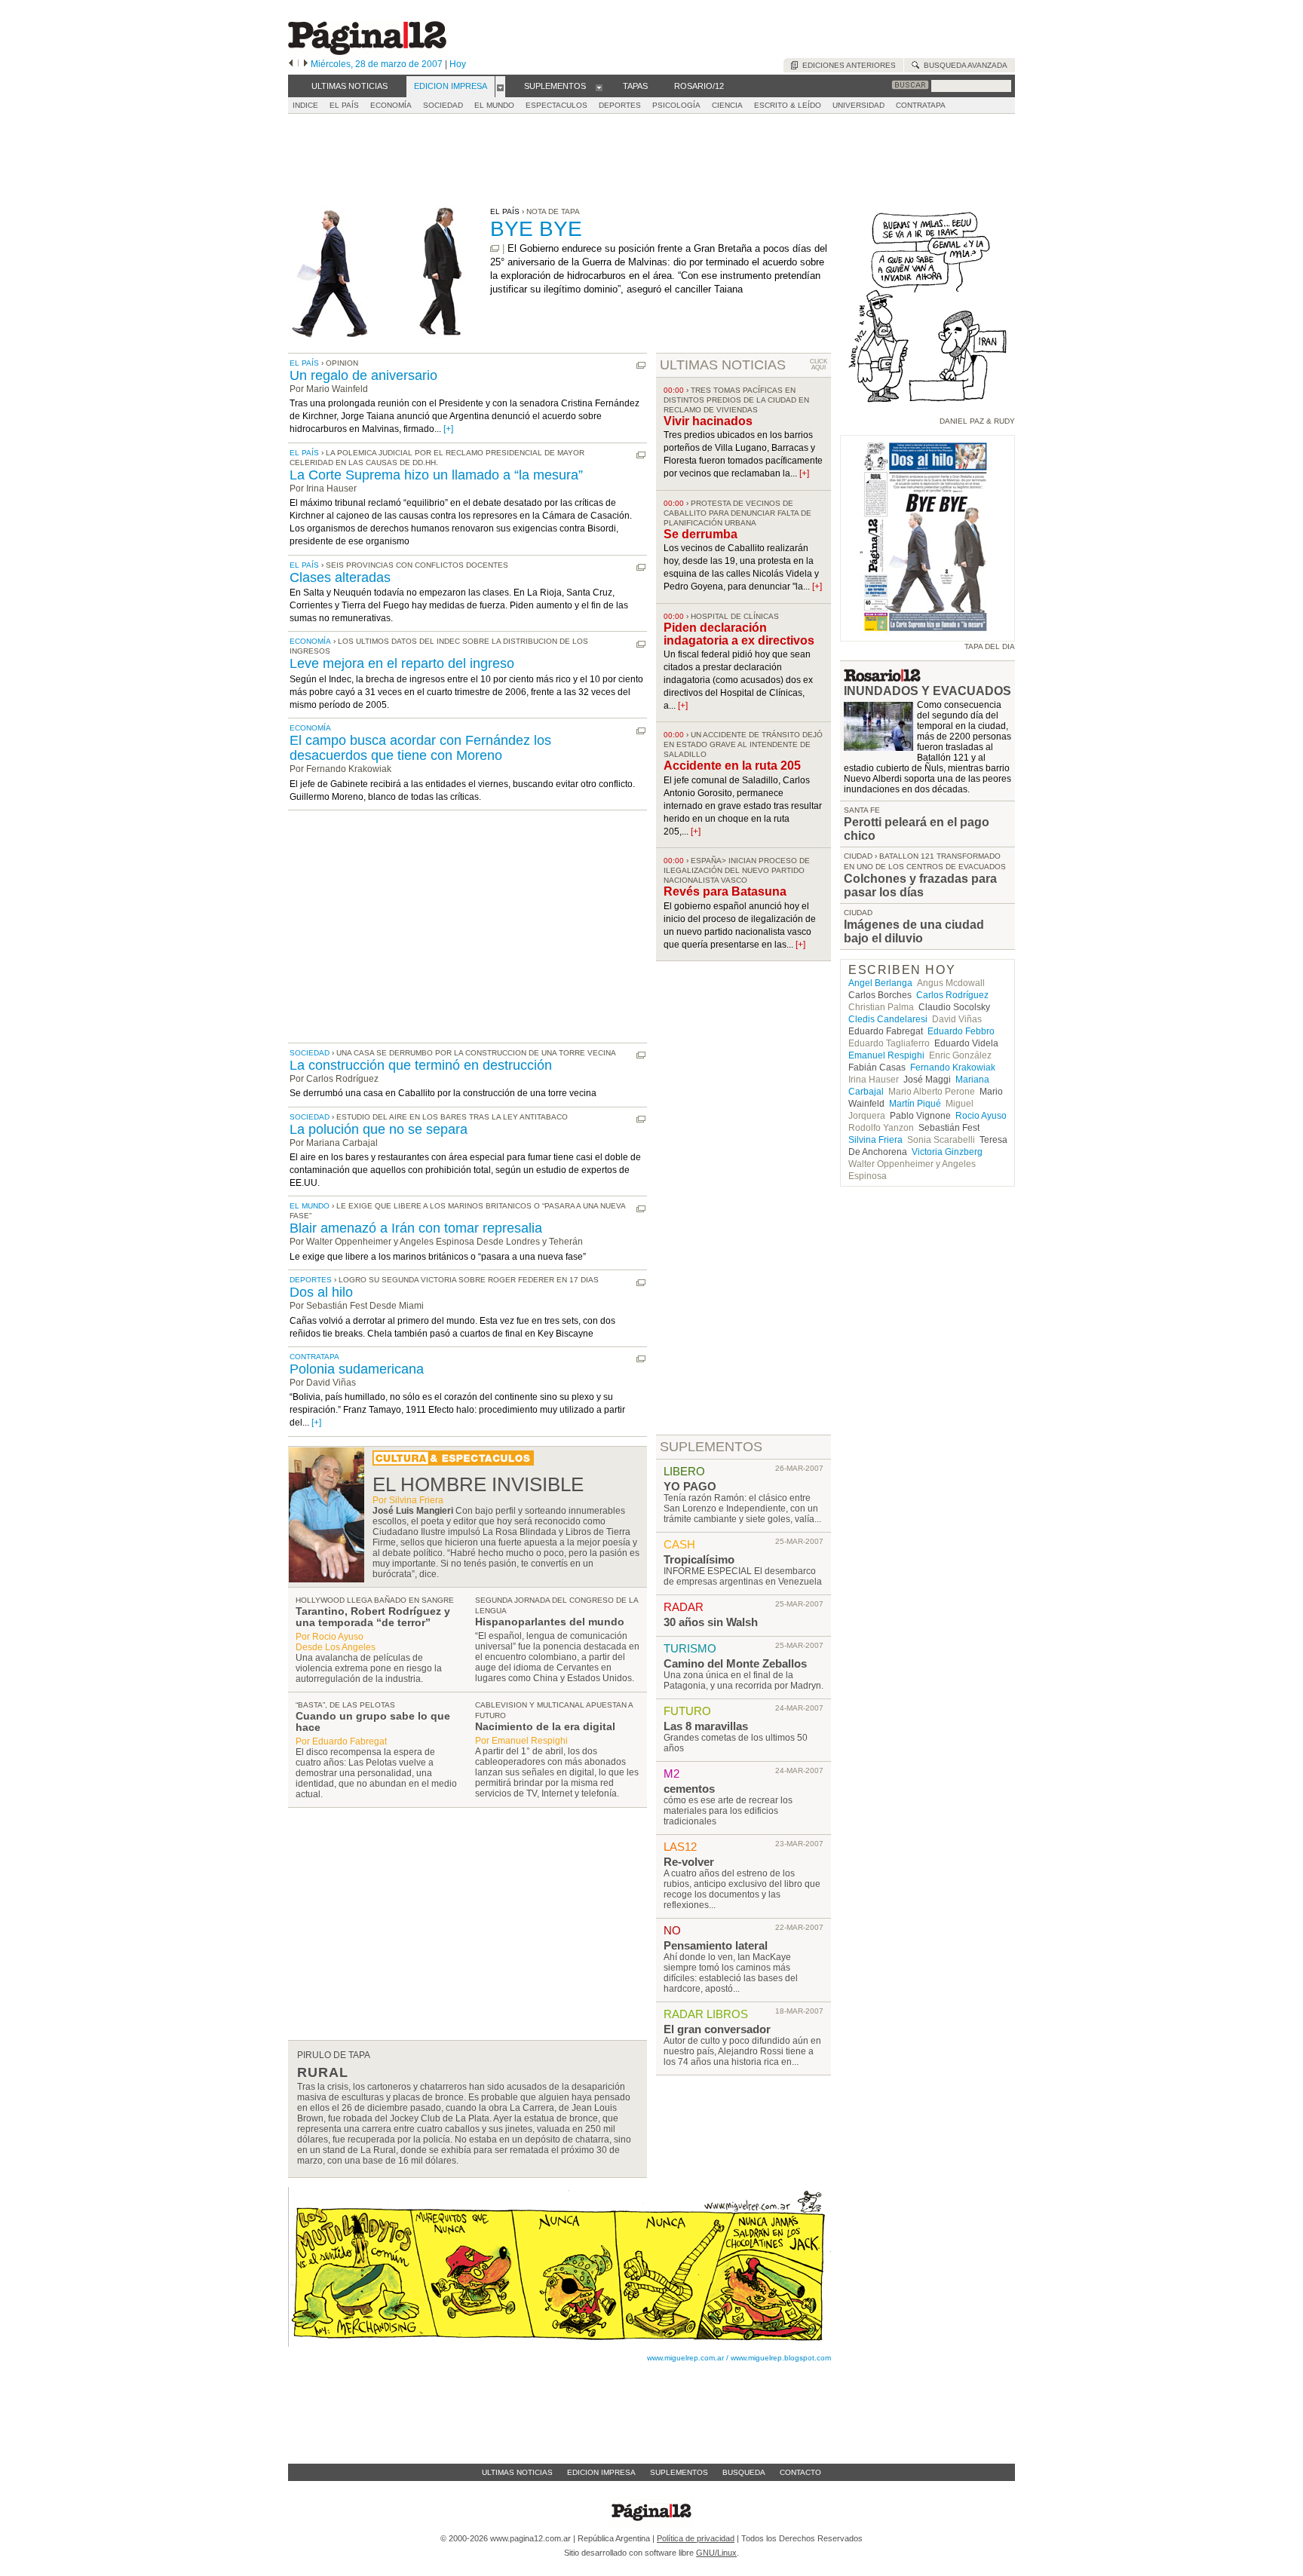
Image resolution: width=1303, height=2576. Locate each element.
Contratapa (314, 1357)
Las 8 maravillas (706, 1726)
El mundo (310, 1206)
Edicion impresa (601, 2472)
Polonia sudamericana (357, 1369)
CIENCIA (727, 105)
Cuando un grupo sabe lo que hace (373, 1721)
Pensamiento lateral (716, 1945)
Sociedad (310, 1053)
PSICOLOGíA (676, 105)
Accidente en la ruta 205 (732, 766)
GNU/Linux (716, 2553)
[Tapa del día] (927, 634)
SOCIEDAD (443, 105)
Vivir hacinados (708, 421)
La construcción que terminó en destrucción (421, 1065)
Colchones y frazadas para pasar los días (920, 885)
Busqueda (744, 2472)
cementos (689, 1789)
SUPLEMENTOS (711, 1447)
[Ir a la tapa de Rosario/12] (882, 678)
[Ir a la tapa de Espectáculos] (453, 1463)
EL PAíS (344, 105)
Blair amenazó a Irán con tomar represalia (416, 1228)
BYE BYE (536, 229)
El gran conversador (717, 2029)
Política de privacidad (696, 2538)
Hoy (458, 64)
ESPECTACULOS (556, 105)
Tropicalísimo (699, 1559)
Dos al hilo (321, 1292)
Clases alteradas (340, 577)
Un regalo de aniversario (363, 375)
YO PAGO (690, 1486)
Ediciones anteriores (847, 65)
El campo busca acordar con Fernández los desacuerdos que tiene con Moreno (420, 748)
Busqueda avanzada (963, 65)
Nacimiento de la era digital (545, 1726)
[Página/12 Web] (367, 52)
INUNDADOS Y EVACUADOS (927, 691)
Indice (305, 105)
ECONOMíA (391, 105)
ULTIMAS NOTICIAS (723, 365)
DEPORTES (620, 105)
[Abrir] (500, 87)
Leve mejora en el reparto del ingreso (402, 663)
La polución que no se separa (379, 1129)
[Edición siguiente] (306, 64)
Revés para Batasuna (725, 891)
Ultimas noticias (517, 2472)
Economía (310, 641)
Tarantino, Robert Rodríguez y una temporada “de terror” (373, 1617)
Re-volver (689, 1862)
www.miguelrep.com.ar (685, 2358)
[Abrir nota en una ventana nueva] (495, 248)
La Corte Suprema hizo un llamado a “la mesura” (436, 475)
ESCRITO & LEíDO (788, 105)
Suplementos (679, 2472)
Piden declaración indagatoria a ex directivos (739, 634)
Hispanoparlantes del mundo (550, 1622)
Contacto (800, 2472)
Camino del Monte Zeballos (735, 1663)
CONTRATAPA (921, 105)
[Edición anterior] (291, 64)
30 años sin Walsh (711, 1622)
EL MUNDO (494, 105)
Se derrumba (701, 534)
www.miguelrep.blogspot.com (781, 2358)
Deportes (311, 1280)
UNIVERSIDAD (858, 105)
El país (304, 363)
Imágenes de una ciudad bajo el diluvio (914, 931)
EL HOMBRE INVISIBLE (478, 1484)
